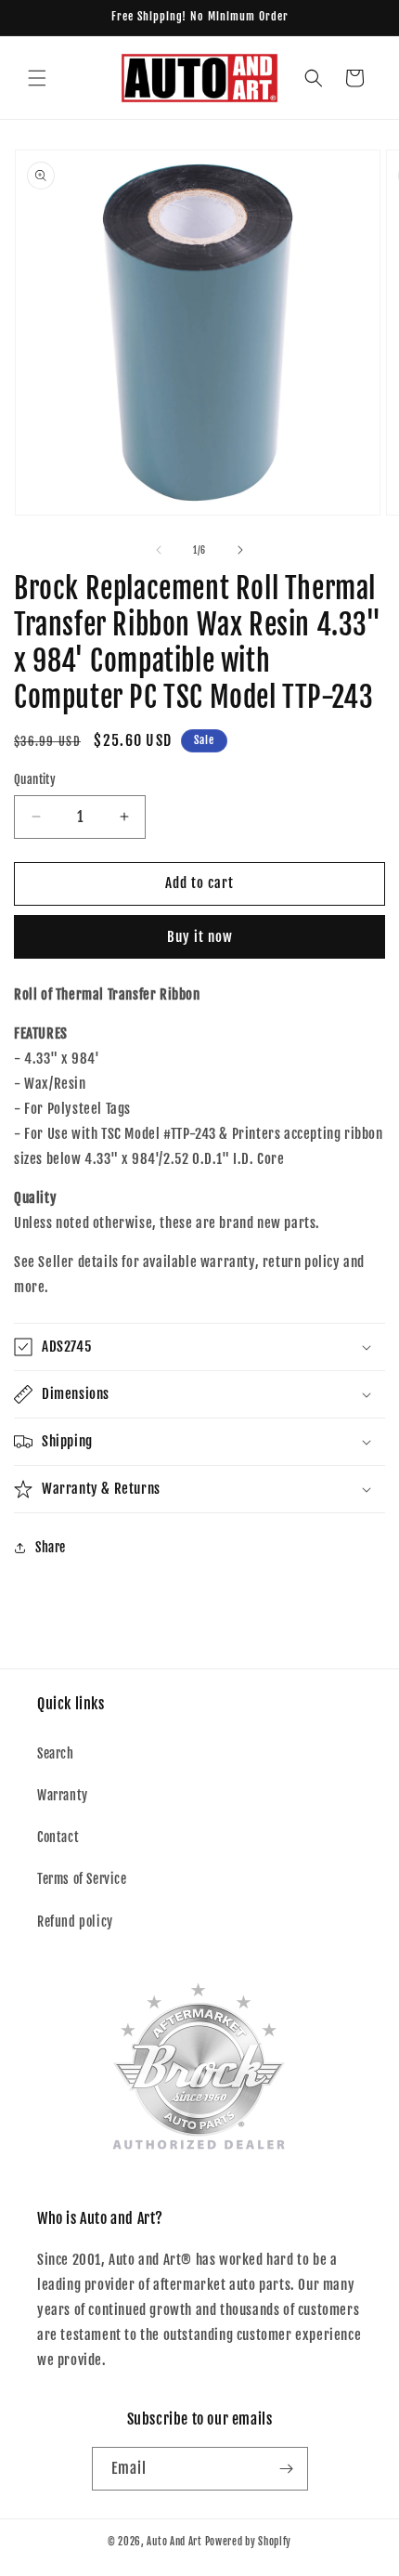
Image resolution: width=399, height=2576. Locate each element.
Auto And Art (174, 2542)
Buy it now (200, 937)
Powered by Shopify (249, 2542)
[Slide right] (240, 550)
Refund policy (75, 1922)
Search (56, 1753)
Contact (58, 1837)
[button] (37, 78)
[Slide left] (159, 550)
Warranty (63, 1795)
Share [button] (51, 1547)
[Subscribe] (287, 2469)
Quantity (35, 779)
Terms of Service (82, 1879)
